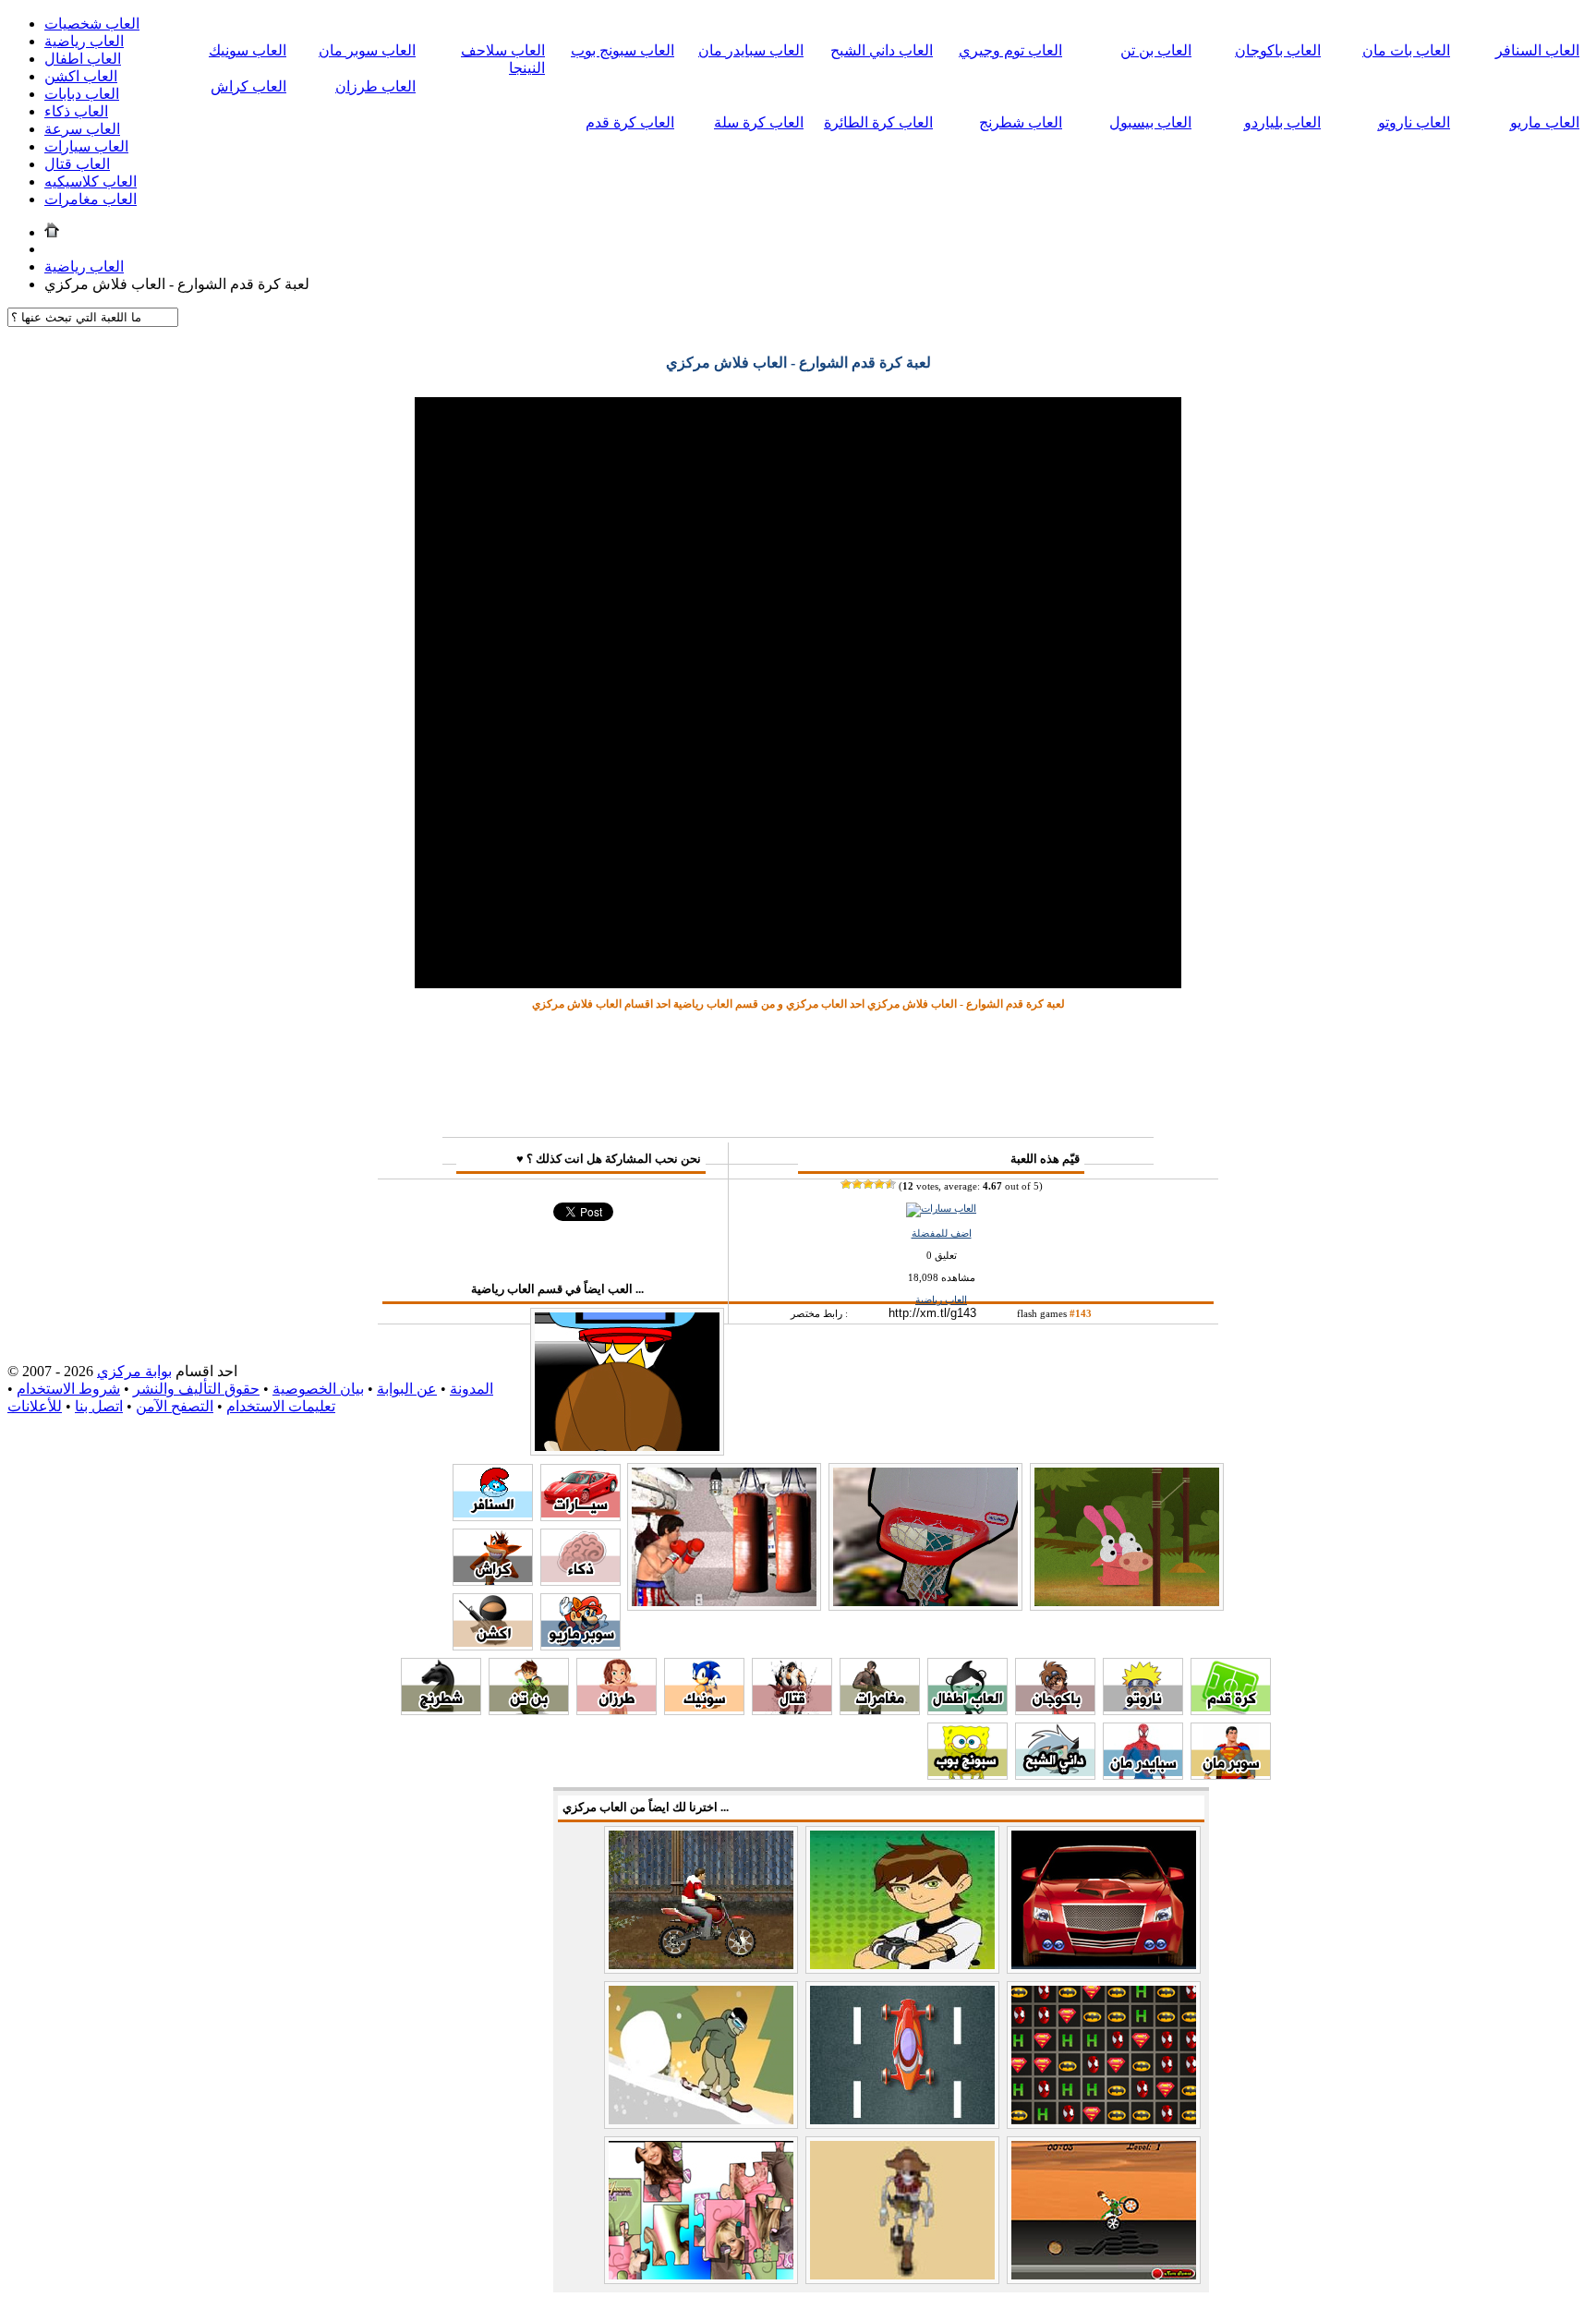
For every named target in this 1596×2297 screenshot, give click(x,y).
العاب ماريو (1545, 122)
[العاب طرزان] (617, 1710)
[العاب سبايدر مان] (1143, 1775)
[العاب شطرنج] (441, 1710)
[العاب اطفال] (967, 1710)
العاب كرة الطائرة (878, 122)
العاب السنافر (1537, 50)
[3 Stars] (868, 1184)
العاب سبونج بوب (623, 50)
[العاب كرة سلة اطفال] (925, 1602)
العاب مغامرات (91, 199)
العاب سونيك (248, 50)
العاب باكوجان (1278, 50)
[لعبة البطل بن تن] (902, 1964)
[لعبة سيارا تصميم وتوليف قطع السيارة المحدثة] (1104, 1964)
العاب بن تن (1156, 50)
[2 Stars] (857, 1184)
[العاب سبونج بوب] (967, 1775)
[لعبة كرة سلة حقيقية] (627, 1447)
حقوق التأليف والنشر (196, 1389)
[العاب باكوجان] (1055, 1710)
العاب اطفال (83, 59)
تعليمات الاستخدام (281, 1406)
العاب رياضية (84, 41)
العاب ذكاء (76, 111)
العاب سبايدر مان (751, 50)
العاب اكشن (81, 76)
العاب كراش (248, 86)
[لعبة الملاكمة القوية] (724, 1602)
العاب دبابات (82, 94)
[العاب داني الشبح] (1055, 1775)
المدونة (472, 1389)
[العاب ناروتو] (1143, 1710)
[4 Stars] (879, 1184)
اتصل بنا (99, 1406)
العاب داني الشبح (882, 50)
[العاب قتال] (792, 1710)
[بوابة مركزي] (52, 232)
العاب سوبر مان (367, 50)
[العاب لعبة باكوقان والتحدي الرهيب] (1104, 2119)
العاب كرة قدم (630, 122)
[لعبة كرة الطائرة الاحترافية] (1127, 1602)
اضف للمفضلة (942, 1233)
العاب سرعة (82, 129)
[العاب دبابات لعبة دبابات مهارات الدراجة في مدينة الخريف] (701, 1964)
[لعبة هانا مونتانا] (701, 2274)
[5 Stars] (890, 1184)
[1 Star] (846, 1184)
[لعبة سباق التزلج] (701, 2119)
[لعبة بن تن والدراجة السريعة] (1104, 2274)
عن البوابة (407, 1389)
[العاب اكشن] (493, 1645)
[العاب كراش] (493, 1581)
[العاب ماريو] (580, 1645)
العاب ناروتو (1414, 122)
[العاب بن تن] (529, 1710)
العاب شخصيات (92, 24)
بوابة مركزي (134, 1371)
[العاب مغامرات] (880, 1710)
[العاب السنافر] (493, 1516)
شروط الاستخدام (68, 1389)
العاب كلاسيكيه (91, 181)
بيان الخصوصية (318, 1389)
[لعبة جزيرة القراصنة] (902, 2274)
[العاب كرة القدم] (1231, 1710)
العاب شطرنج (1021, 122)
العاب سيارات (86, 146)
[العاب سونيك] (704, 1710)
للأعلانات (35, 1406)
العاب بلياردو (1282, 122)
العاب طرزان (375, 86)
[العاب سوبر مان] (1231, 1775)
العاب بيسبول (1150, 122)
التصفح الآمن (175, 1406)
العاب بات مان (1406, 50)
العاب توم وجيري (1010, 50)
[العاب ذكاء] (580, 1581)
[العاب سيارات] (941, 1208)
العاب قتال (77, 164)
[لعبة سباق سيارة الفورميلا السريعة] (902, 2119)
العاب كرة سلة (759, 122)
